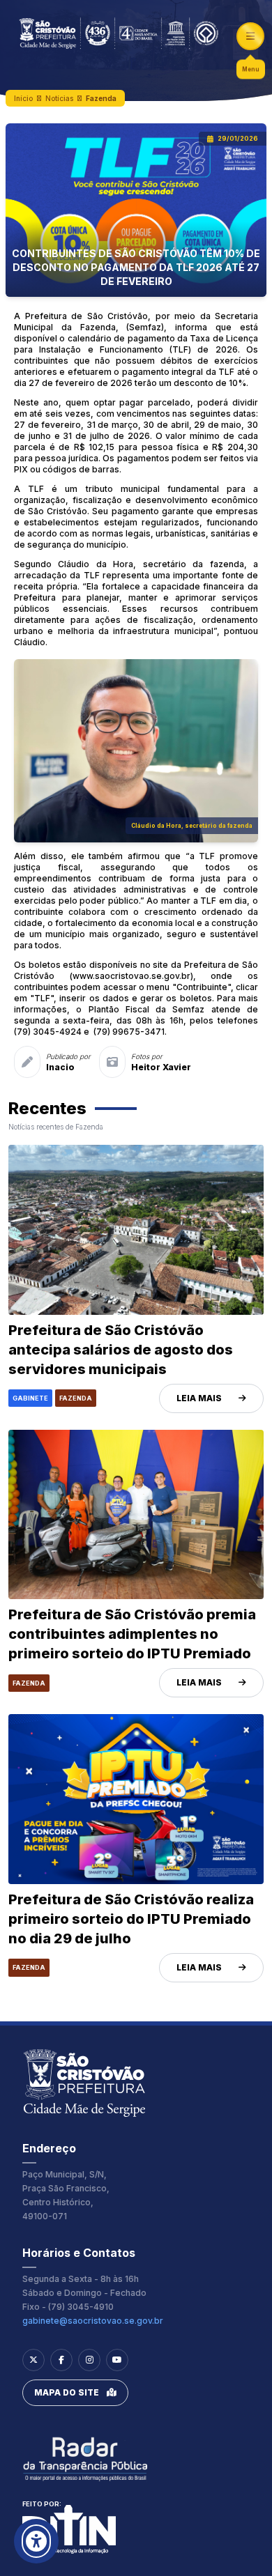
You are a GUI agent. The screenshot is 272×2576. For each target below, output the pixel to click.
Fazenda (101, 98)
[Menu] (250, 36)
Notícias (59, 98)
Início (23, 98)
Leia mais (199, 1398)
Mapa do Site (67, 2392)
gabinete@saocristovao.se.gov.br (93, 2321)
